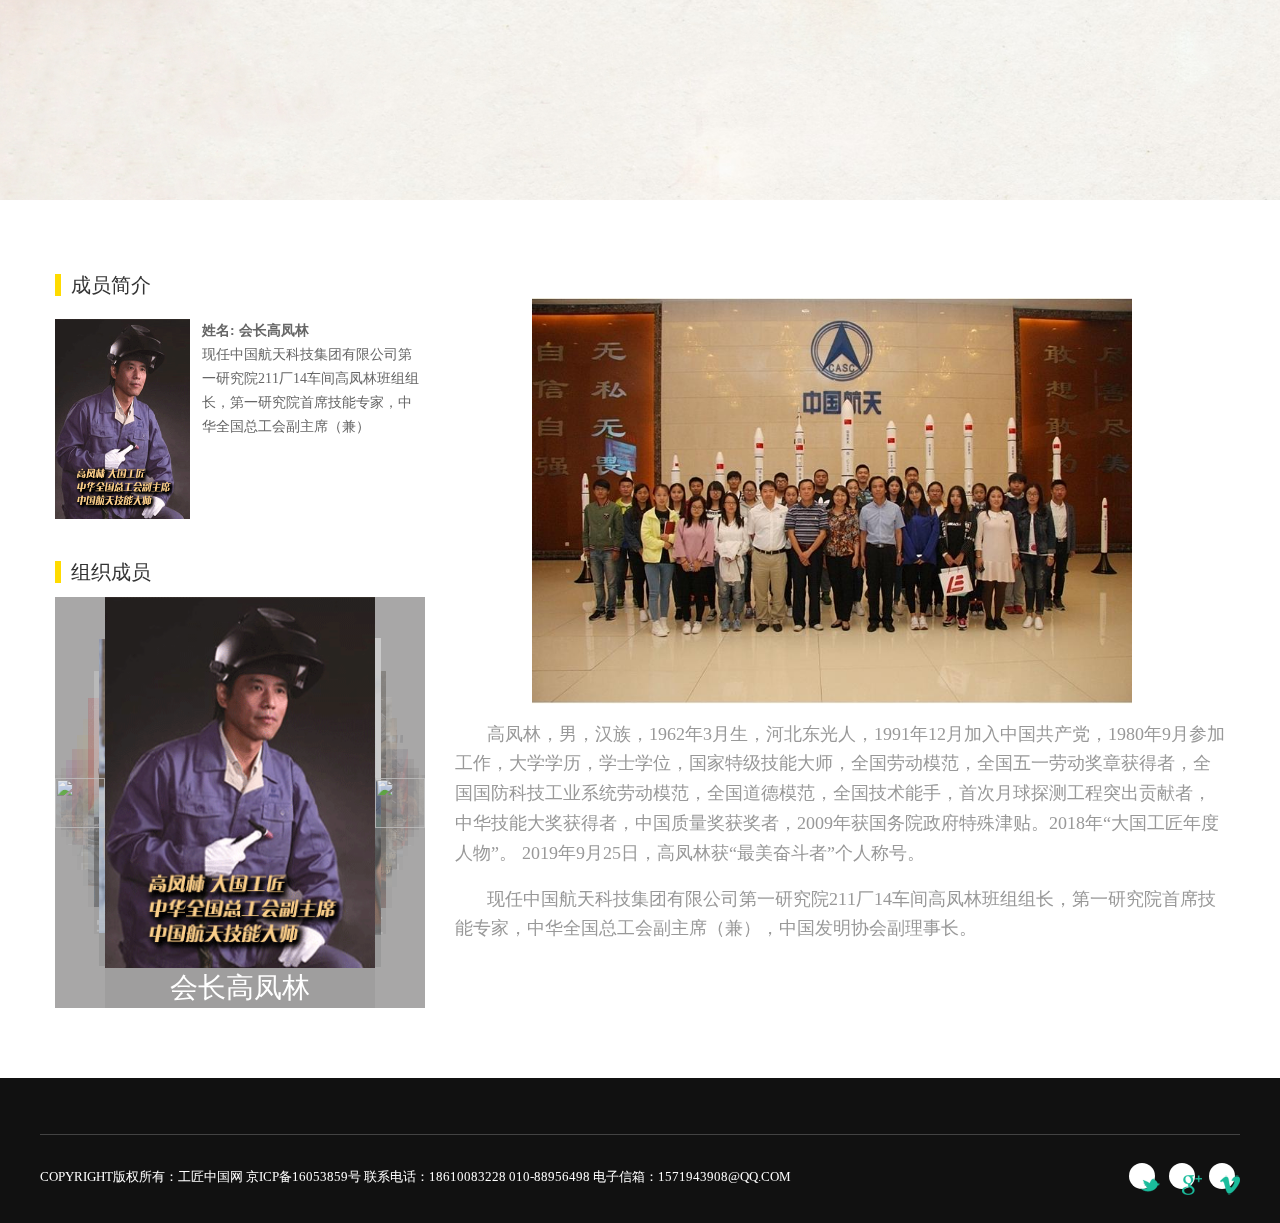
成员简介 (111, 285)
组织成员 (111, 572)
